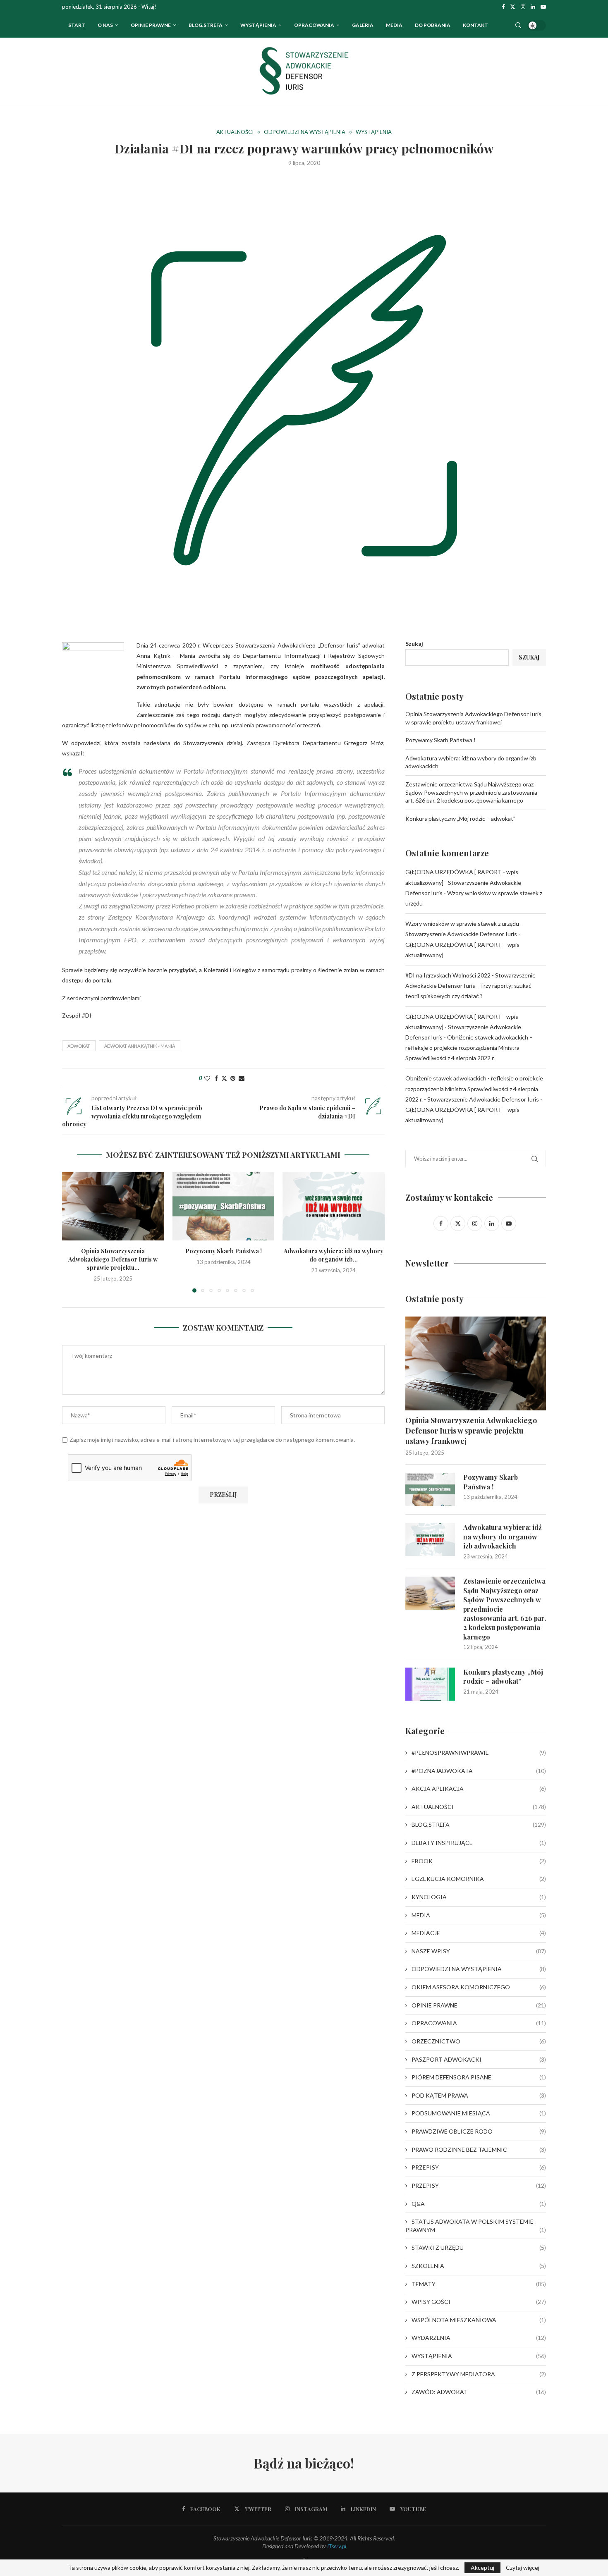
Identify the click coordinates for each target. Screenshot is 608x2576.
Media (394, 25)
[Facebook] (503, 7)
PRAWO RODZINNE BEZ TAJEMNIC (479, 2149)
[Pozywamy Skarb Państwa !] (224, 1206)
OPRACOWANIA (314, 25)
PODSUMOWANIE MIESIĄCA (479, 2113)
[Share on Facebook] (216, 1078)
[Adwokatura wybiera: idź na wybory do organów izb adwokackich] (334, 1206)
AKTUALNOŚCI (479, 1807)
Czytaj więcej (523, 2568)
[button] (73, 1232)
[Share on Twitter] (224, 1078)
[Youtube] (543, 7)
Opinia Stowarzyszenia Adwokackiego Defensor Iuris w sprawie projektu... (113, 1260)
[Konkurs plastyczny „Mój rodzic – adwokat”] (430, 1684)
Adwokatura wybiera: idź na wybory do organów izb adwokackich (503, 1537)
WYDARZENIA (479, 2338)
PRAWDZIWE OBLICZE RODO (479, 2131)
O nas (105, 25)
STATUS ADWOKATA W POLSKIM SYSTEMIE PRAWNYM (476, 2226)
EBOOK (479, 1861)
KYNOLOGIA (479, 1897)
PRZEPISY (479, 2167)
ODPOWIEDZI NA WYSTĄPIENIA (479, 1969)
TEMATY (479, 2284)
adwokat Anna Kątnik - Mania (140, 1046)
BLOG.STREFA (479, 1824)
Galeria (363, 25)
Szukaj (414, 644)
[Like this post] (207, 1078)
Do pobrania (433, 25)
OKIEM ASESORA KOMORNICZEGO (479, 1987)
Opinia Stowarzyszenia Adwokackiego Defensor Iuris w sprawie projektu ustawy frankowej (471, 1431)
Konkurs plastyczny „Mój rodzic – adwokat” (460, 818)
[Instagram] (523, 7)
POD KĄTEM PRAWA (479, 2095)
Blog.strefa (206, 25)
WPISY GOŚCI (479, 2302)
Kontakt (475, 25)
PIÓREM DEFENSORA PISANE (479, 2077)
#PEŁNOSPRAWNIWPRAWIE (479, 1753)
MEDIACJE (479, 1933)
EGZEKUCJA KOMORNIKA (479, 1879)
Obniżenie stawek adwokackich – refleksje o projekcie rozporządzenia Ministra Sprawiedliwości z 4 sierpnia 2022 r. (469, 1048)
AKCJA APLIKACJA (479, 1789)
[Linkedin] (533, 7)
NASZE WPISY (479, 1951)
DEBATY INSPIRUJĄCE (479, 1843)
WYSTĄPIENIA (258, 25)
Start (77, 25)
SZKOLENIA (479, 2266)
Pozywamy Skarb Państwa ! (223, 1251)
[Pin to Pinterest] (233, 1078)
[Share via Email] (242, 1078)
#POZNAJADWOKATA (479, 1771)
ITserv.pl (337, 2546)
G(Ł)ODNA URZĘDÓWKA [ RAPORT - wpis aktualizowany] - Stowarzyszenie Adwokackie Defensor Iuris (463, 882)
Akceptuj (482, 2568)
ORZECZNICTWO (479, 2041)
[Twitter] (513, 7)
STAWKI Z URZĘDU (479, 2247)
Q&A (479, 2204)
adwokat (79, 1046)
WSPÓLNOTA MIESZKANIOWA (479, 2320)
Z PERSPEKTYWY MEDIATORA (479, 2374)
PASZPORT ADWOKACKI (479, 2059)
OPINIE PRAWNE (151, 25)
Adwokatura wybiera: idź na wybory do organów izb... (334, 1256)
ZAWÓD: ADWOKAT (479, 2392)
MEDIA (479, 1915)
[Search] (518, 25)
